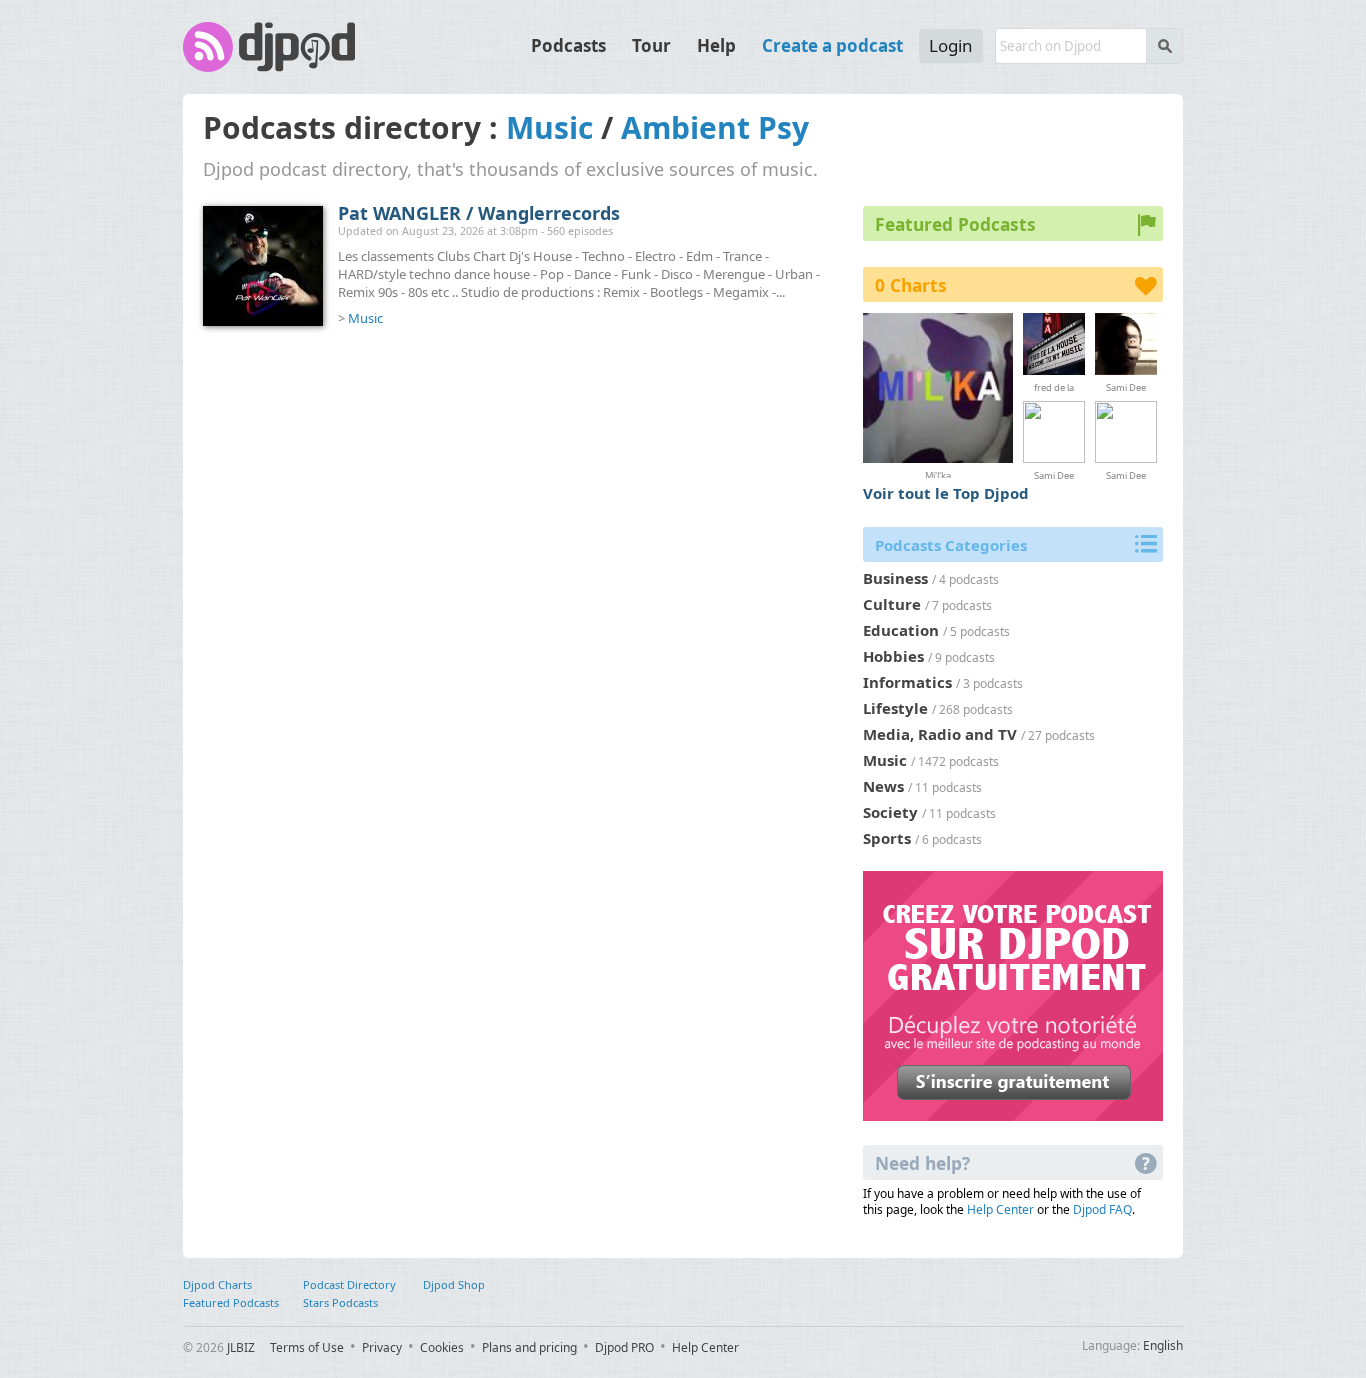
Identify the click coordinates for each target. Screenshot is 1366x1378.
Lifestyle (895, 708)
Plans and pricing (529, 1347)
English (1163, 1345)
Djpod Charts (217, 1284)
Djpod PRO (624, 1347)
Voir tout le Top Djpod (946, 493)
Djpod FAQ (1102, 1209)
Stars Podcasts (340, 1302)
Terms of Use (307, 1347)
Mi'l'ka (938, 473)
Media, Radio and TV (940, 734)
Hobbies (893, 656)
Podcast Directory (349, 1284)
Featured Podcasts (231, 1302)
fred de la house (1054, 387)
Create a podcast (832, 45)
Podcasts (568, 45)
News (883, 786)
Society (890, 812)
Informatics (907, 682)
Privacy (382, 1347)
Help (716, 45)
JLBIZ (241, 1347)
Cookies (442, 1347)
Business (895, 578)
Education (901, 630)
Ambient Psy (715, 127)
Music (549, 127)
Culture (892, 604)
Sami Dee (1126, 387)
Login (951, 45)
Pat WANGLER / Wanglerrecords (479, 213)
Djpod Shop (454, 1284)
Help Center (1000, 1209)
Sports (887, 838)
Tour (651, 45)
